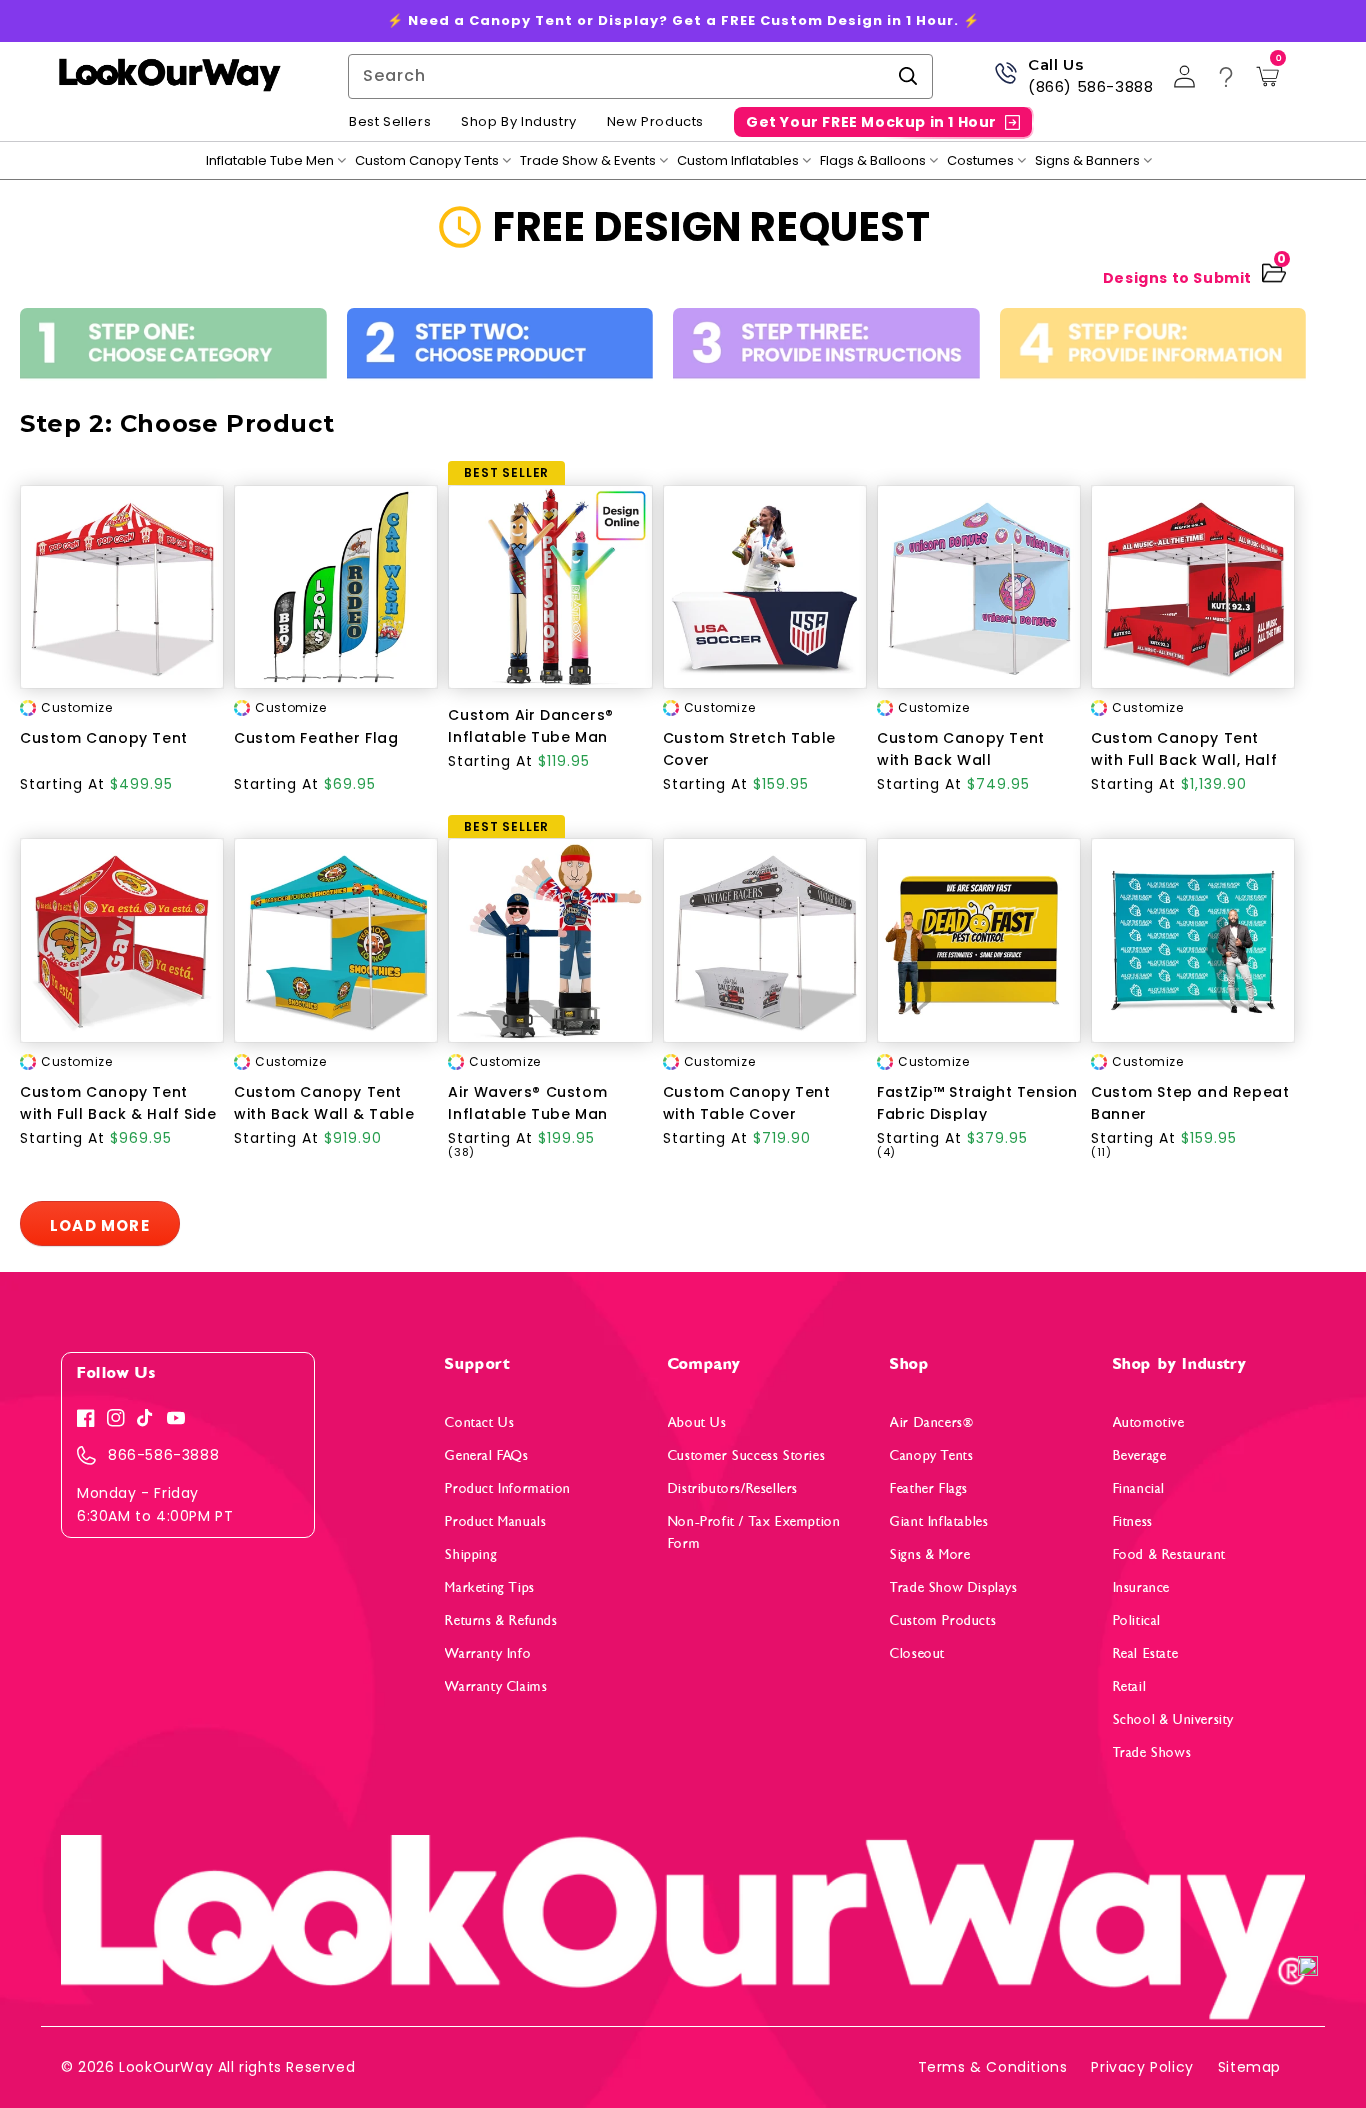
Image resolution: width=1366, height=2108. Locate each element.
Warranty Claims (496, 1686)
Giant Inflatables (939, 1521)
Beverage (1140, 1455)
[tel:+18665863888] (1005, 80)
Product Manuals (495, 1521)
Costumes (980, 161)
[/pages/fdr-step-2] (500, 350)
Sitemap (1249, 2067)
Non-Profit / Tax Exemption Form (754, 1532)
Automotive (1149, 1422)
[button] (1308, 1968)
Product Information (507, 1488)
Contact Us (479, 1422)
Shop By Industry (519, 122)
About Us (697, 1422)
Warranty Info (488, 1653)
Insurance (1141, 1587)
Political (1137, 1620)
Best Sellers (390, 122)
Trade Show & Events (588, 161)
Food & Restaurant (1169, 1554)
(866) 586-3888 (1090, 86)
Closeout (917, 1653)
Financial (1139, 1488)
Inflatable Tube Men (270, 161)
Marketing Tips (489, 1587)
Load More (100, 1225)
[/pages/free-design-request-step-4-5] (1153, 350)
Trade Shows (1152, 1752)
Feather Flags (929, 1488)
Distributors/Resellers (733, 1488)
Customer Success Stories (746, 1455)
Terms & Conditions (993, 2067)
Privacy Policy (1142, 2067)
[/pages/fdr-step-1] (173, 350)
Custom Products (943, 1620)
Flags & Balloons (873, 161)
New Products (655, 122)
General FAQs (486, 1455)
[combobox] (640, 76)
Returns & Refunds (501, 1620)
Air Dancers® (931, 1422)
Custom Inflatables (738, 161)
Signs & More (930, 1554)
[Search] (908, 76)
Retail (1130, 1686)
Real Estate (1146, 1653)
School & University (1173, 1719)
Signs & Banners (1087, 161)
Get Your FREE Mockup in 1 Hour (871, 122)
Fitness (1133, 1521)
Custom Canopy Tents (427, 161)
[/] (169, 76)
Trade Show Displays (953, 1587)
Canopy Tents (931, 1455)
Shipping (471, 1554)
